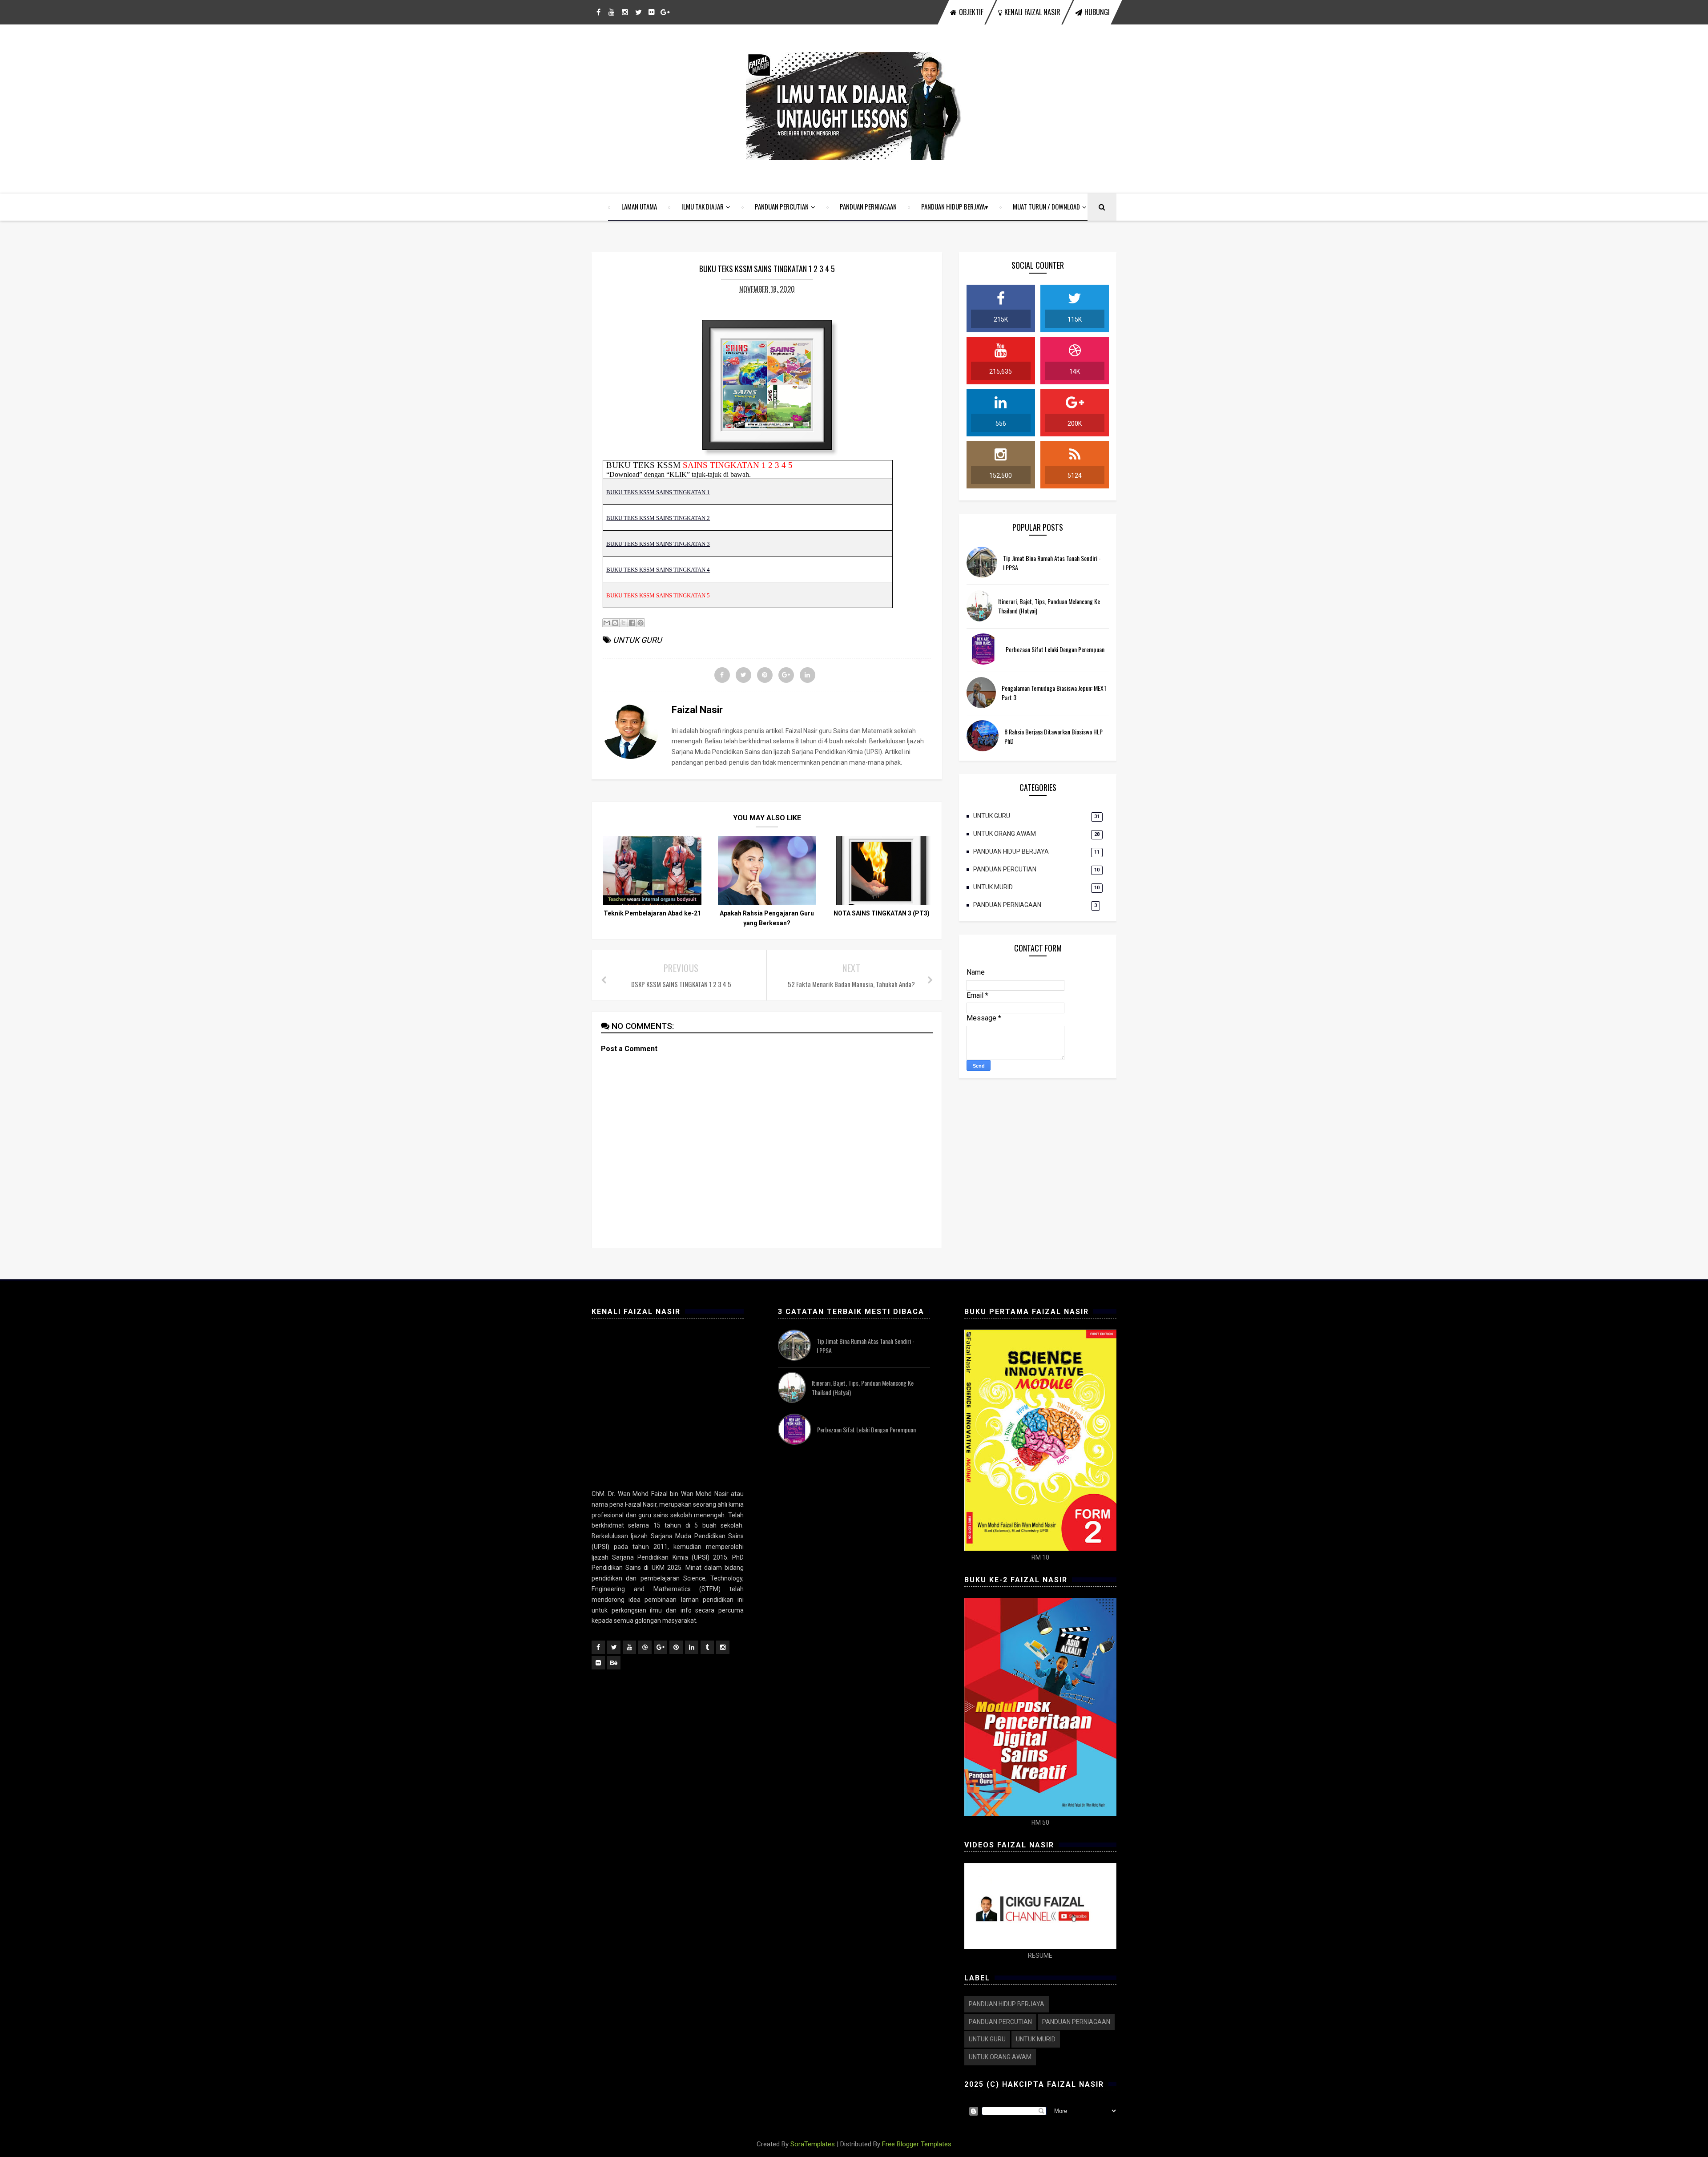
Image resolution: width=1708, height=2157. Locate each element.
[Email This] (607, 623)
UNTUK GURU (637, 640)
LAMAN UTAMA (639, 206)
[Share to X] (624, 623)
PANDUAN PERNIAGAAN (868, 206)
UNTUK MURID (993, 887)
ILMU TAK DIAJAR (703, 206)
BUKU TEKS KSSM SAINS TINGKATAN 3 (658, 544)
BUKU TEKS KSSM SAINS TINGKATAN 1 (658, 492)
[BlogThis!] (615, 623)
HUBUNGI (1097, 12)
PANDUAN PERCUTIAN (782, 206)
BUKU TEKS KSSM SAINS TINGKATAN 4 (658, 570)
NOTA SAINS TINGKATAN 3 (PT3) (882, 913)
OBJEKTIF (971, 12)
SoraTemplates (813, 2144)
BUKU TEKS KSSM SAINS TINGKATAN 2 (658, 518)
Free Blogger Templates (917, 2144)
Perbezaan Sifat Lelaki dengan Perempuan (1055, 649)
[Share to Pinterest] (640, 623)
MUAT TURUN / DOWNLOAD (1046, 206)
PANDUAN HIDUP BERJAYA (953, 206)
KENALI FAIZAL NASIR (1032, 12)
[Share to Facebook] (632, 623)
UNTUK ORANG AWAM (1005, 834)
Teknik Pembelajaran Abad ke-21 (652, 913)
